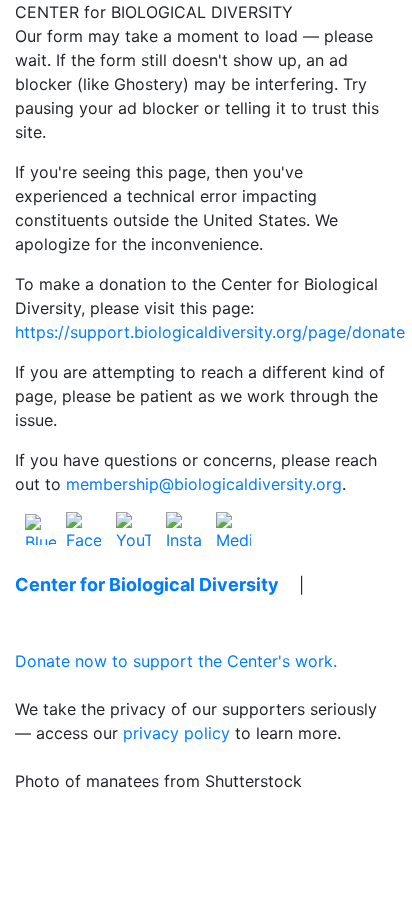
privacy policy (176, 733)
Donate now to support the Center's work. (176, 661)
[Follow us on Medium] (233, 528)
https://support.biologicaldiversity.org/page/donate (210, 332)
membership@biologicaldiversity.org (204, 484)
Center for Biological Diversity (147, 584)
